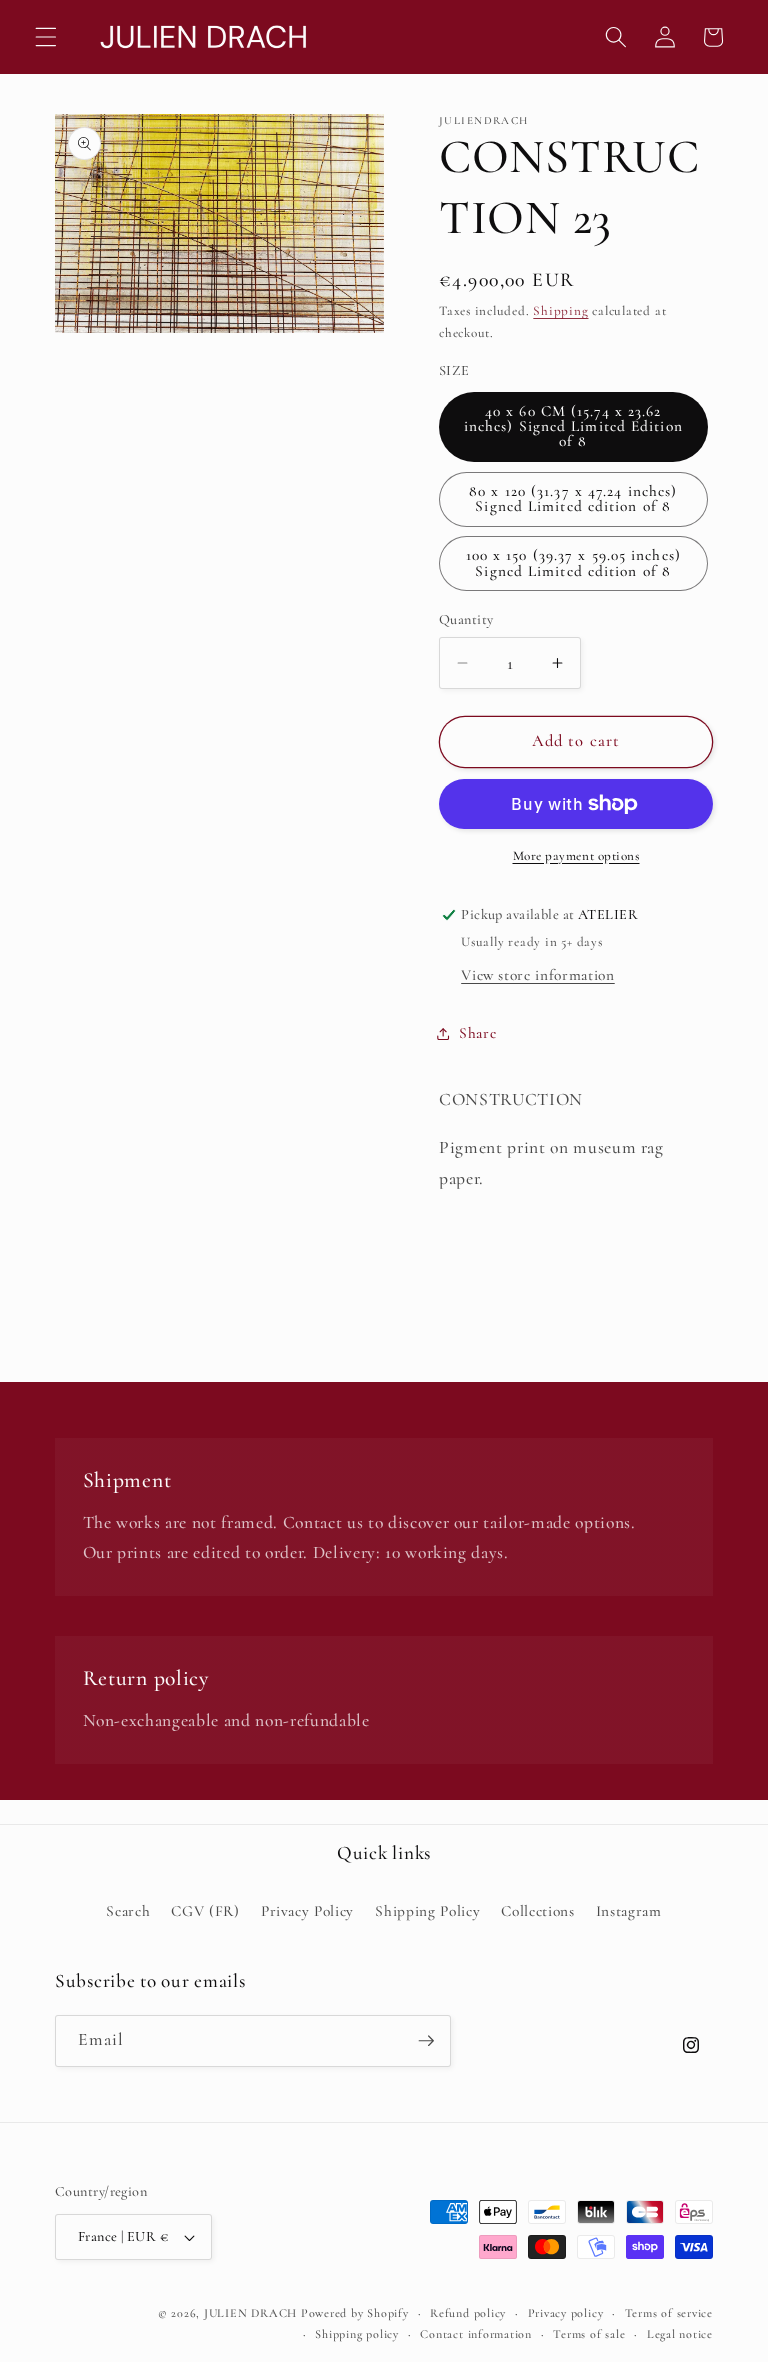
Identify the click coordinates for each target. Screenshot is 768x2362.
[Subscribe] (426, 2041)
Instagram (629, 1911)
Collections (537, 1911)
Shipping (560, 311)
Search (128, 1911)
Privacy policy (566, 2313)
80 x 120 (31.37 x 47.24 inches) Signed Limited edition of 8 (573, 498)
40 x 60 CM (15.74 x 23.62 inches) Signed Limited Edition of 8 (573, 426)
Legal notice (680, 2334)
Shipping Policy (427, 1911)
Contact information (476, 2334)
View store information (538, 975)
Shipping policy (357, 2334)
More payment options (576, 856)
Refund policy (468, 2313)
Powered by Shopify (355, 2313)
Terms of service (669, 2313)
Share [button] (477, 1033)
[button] (46, 37)
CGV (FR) (205, 1911)
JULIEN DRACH (250, 2313)
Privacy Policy (307, 1911)
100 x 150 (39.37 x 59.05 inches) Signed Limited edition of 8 (573, 562)
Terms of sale (589, 2334)
